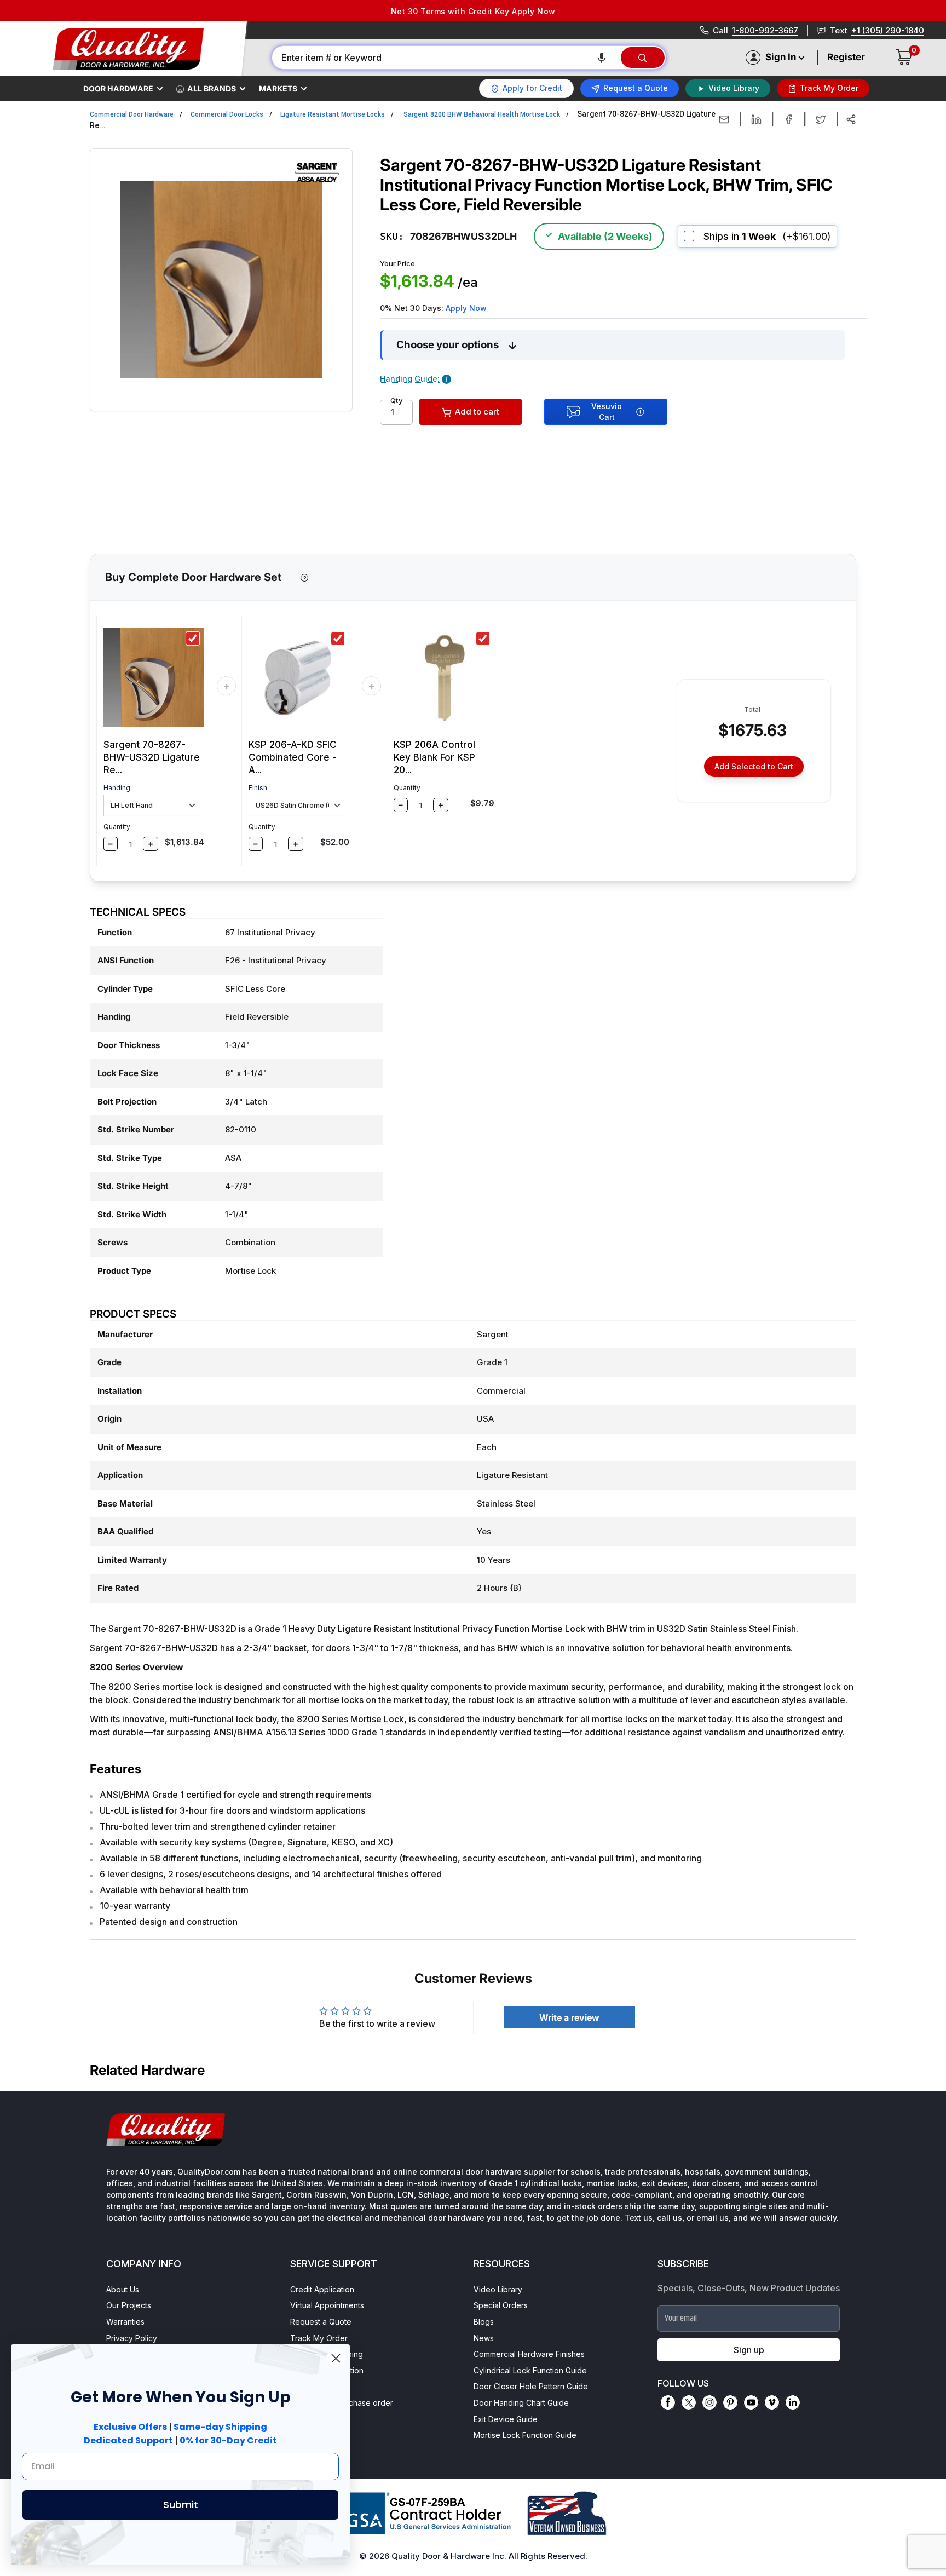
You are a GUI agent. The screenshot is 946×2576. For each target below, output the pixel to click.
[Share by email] (724, 119)
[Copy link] (851, 119)
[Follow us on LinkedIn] (793, 2402)
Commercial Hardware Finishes (529, 2354)
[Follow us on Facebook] (668, 2402)
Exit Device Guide (506, 2419)
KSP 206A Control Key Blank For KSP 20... (434, 757)
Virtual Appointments (327, 2305)
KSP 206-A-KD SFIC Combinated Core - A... (293, 757)
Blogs (484, 2322)
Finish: (259, 788)
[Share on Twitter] (821, 119)
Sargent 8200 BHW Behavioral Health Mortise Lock (482, 114)
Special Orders (501, 2305)
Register (846, 57)
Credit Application (322, 2289)
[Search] (643, 58)
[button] (602, 58)
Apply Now (466, 308)
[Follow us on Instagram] (709, 2402)
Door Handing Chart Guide (521, 2403)
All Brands (212, 88)
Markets (278, 88)
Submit (181, 2505)
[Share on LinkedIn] (756, 119)
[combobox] (446, 58)
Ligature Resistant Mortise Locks (333, 114)
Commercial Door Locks (227, 114)
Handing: (118, 788)
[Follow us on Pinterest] (730, 2402)
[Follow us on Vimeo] (772, 2402)
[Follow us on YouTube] (751, 2402)
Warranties (125, 2322)
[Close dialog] (336, 2358)
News (484, 2338)
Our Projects (129, 2305)
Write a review (569, 2017)
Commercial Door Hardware (132, 114)
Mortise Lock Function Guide (525, 2435)
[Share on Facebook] (789, 119)
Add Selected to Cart (754, 766)
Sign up (749, 2350)
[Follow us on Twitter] (689, 2402)
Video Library (498, 2289)
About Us (123, 2289)
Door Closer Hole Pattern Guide (531, 2386)
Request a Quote (321, 2322)
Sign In (781, 57)
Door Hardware (118, 88)
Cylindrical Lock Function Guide (530, 2370)
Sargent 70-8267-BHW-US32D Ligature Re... (152, 757)
